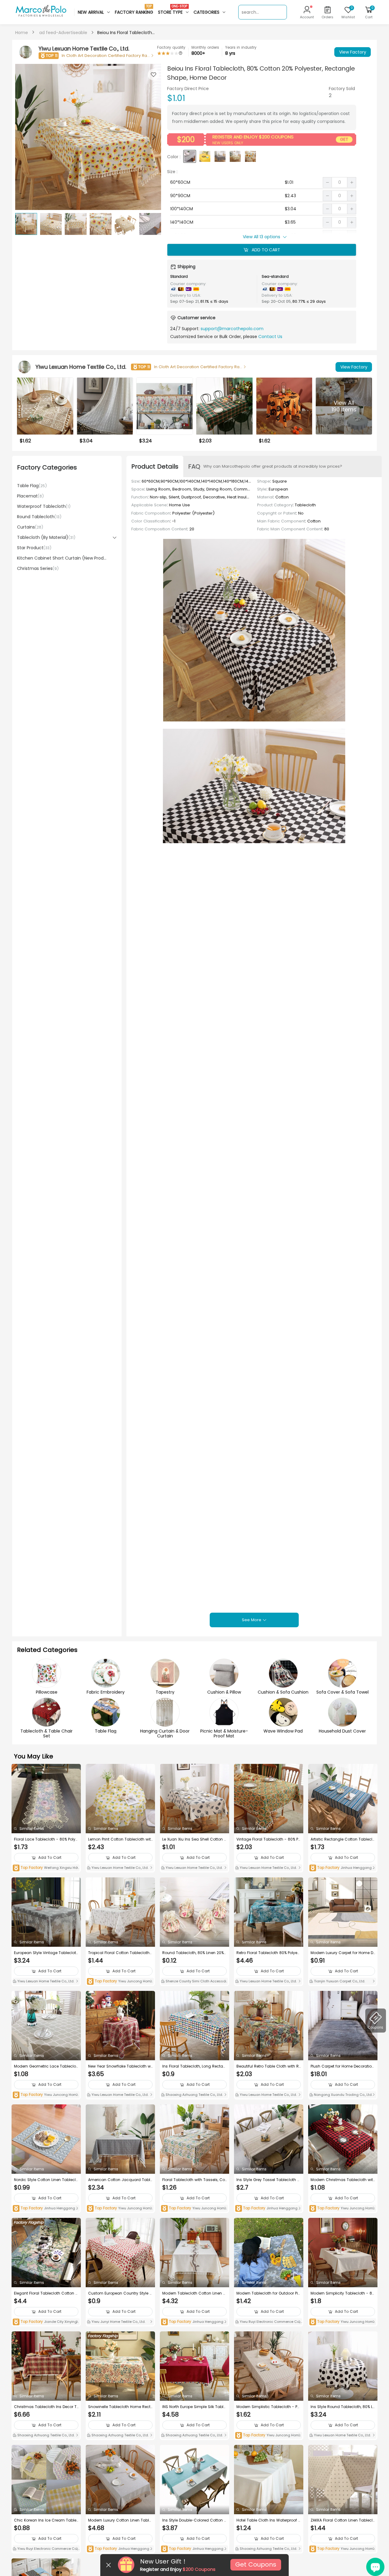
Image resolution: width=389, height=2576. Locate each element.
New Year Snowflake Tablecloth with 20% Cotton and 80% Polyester (120, 2066)
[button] (153, 137)
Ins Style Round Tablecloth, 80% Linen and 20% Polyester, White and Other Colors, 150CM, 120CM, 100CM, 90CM (342, 2407)
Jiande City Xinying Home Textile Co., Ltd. (45, 2322)
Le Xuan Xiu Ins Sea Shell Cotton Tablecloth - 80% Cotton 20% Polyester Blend (194, 1839)
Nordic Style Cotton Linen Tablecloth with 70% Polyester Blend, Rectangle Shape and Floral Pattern (46, 2180)
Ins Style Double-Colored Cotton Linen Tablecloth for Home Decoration (194, 2520)
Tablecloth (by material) (46, 537)
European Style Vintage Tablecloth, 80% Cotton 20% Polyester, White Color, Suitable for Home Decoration (46, 1953)
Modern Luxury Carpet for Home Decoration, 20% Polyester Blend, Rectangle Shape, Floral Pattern (342, 1953)
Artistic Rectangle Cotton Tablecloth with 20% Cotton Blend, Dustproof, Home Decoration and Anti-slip (343, 1839)
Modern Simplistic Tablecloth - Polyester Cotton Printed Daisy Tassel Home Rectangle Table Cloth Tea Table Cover (269, 2407)
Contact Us (270, 337)
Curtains (30, 527)
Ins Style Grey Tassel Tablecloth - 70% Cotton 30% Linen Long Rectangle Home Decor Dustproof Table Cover (268, 2180)
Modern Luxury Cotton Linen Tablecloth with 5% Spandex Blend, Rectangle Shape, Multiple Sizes (120, 2520)
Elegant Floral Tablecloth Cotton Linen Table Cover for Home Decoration (46, 2293)
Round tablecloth (39, 517)
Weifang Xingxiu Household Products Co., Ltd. (46, 1868)
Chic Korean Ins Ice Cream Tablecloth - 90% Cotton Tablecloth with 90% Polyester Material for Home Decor (45, 2520)
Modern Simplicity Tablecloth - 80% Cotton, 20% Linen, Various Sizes (342, 2293)
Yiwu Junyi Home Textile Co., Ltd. (118, 2322)
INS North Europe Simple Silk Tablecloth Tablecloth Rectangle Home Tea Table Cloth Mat (194, 2407)
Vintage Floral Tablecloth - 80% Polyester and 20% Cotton (269, 1839)
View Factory (353, 52)
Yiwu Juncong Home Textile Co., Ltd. (120, 1982)
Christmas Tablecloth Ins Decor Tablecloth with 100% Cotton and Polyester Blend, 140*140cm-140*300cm (45, 2407)
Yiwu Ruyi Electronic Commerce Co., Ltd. (268, 2322)
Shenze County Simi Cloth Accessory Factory (194, 1982)
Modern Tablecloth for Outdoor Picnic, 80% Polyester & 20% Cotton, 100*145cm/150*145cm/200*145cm (268, 2293)
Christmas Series (38, 568)
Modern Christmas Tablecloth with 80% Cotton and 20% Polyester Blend (343, 2180)
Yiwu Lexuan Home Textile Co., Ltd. (119, 1868)
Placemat (30, 496)
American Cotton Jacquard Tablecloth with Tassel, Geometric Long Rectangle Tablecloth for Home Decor (120, 2180)
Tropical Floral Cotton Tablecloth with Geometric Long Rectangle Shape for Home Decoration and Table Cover (119, 1953)
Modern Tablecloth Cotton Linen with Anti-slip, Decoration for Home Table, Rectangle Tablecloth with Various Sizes (194, 2293)
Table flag (32, 486)
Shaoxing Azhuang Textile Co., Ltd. (194, 2095)
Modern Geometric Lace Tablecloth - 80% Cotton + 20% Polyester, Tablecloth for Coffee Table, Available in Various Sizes (46, 2066)
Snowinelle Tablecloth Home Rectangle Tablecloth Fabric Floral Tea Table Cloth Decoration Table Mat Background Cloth (120, 2407)
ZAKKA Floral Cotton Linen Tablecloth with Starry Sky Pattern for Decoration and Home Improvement (343, 2520)
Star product (34, 548)
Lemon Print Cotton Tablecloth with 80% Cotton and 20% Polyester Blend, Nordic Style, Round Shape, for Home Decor (120, 1839)
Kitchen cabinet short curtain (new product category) (62, 558)
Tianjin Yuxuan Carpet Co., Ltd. (339, 1981)
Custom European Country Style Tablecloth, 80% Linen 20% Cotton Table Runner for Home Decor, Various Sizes (120, 2293)
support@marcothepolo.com (232, 329)
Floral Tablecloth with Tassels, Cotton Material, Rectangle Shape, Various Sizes (194, 2180)
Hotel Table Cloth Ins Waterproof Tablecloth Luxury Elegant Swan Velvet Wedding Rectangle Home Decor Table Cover (269, 2520)
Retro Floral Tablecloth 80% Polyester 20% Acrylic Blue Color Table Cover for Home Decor (269, 1953)
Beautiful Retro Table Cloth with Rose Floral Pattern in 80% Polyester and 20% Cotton (268, 2066)
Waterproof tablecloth (44, 506)
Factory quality (171, 47)
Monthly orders (205, 47)
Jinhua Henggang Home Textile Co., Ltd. (342, 1868)
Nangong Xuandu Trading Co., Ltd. (343, 2095)
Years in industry (241, 47)
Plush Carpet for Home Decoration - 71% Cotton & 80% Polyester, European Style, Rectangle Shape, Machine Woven (343, 2066)
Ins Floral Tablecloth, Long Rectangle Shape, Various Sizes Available (194, 2066)
